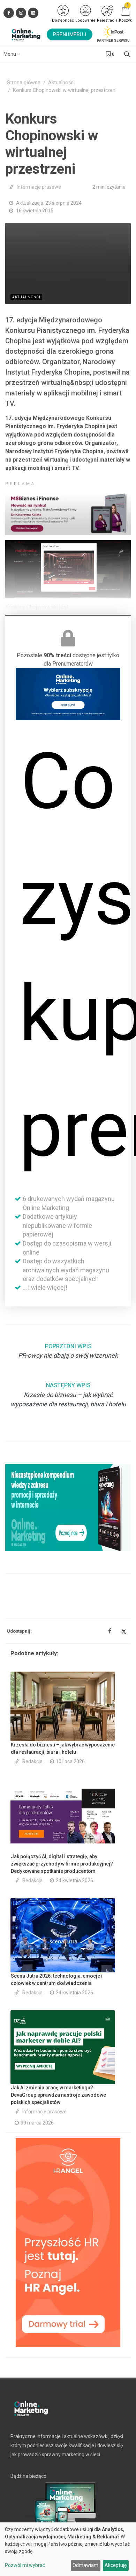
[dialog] (68, 2549)
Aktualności (61, 83)
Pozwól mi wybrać (25, 2565)
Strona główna (24, 83)
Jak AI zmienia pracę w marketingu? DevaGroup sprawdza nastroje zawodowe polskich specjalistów (58, 2095)
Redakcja (32, 1761)
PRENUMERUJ (70, 34)
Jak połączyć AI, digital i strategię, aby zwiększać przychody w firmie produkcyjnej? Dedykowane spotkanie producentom (62, 1864)
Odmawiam (85, 2565)
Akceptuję (116, 2565)
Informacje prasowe (39, 187)
